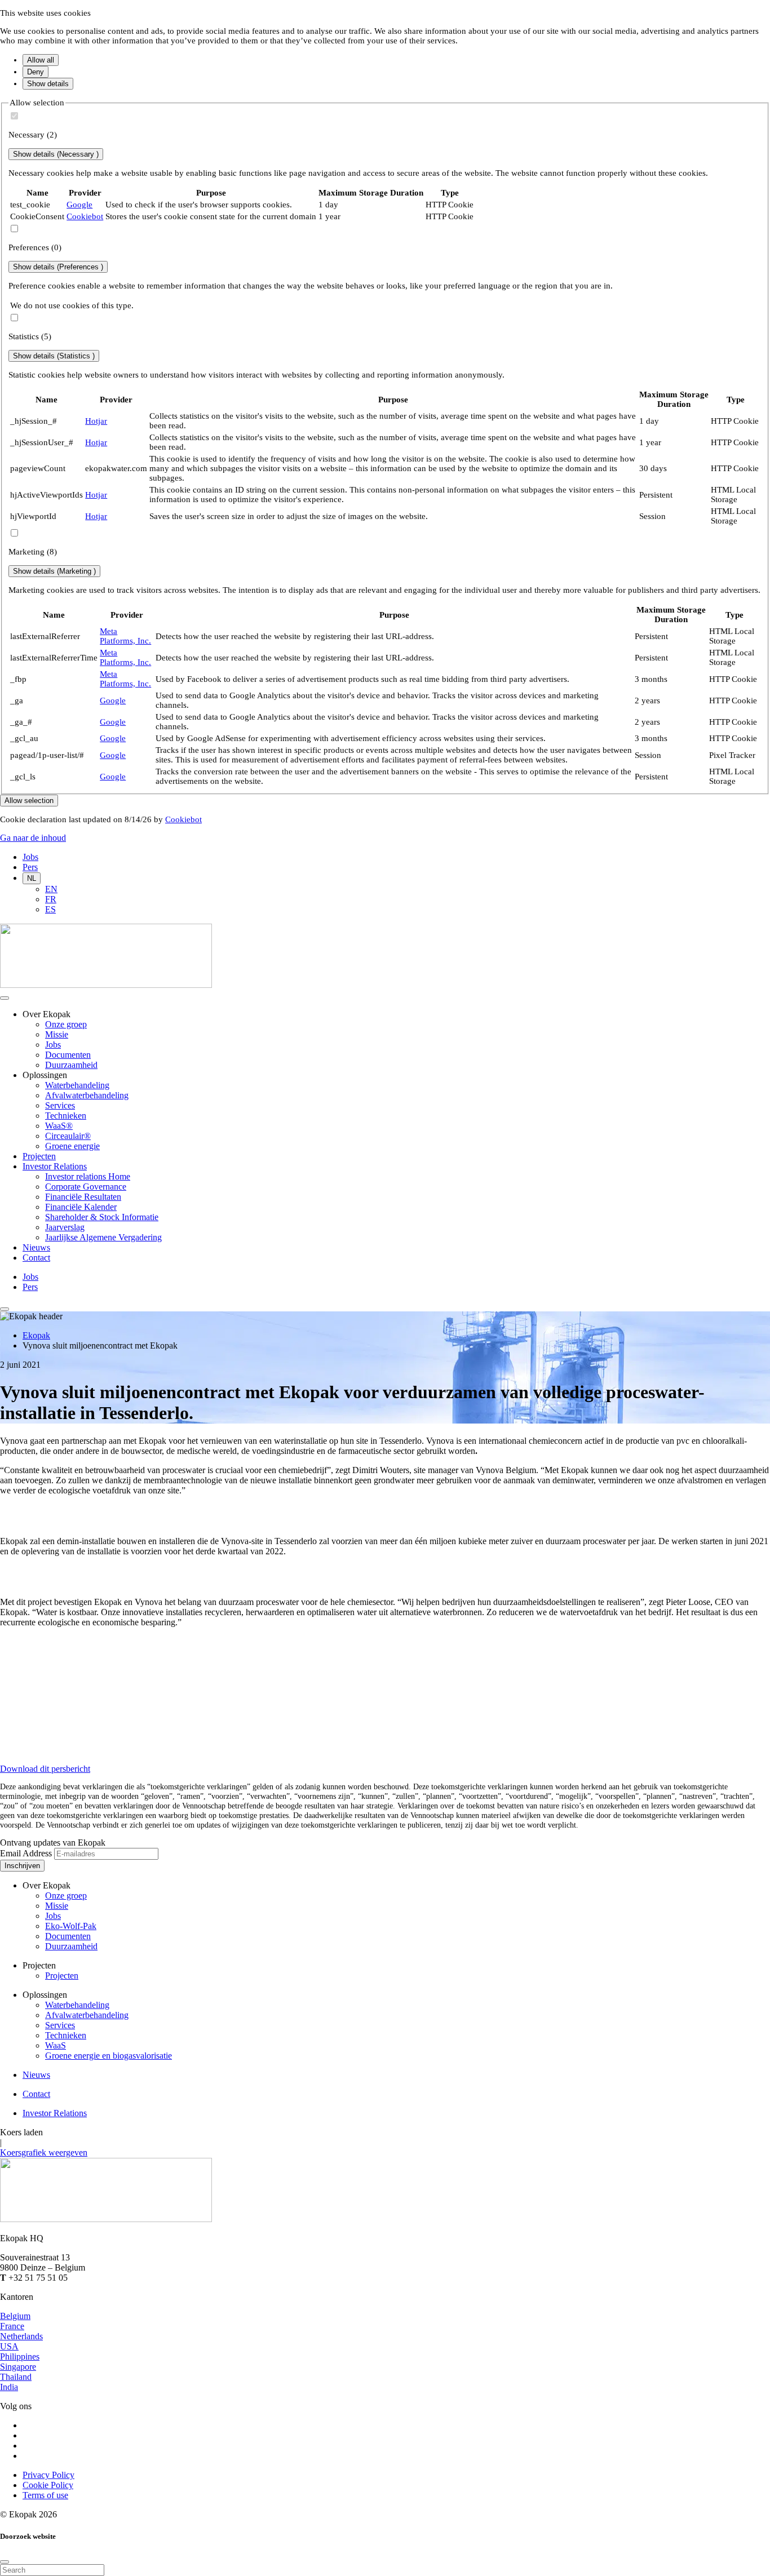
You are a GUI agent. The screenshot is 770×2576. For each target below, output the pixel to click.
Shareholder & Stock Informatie (102, 1217)
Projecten (39, 1156)
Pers (30, 867)
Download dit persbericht (45, 1769)
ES (50, 909)
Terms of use (45, 2495)
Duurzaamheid (71, 1065)
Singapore (18, 2367)
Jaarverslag (65, 1227)
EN (51, 889)
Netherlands (21, 2336)
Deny (36, 72)
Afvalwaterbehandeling (87, 1095)
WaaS (56, 2045)
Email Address (26, 1853)
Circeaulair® (68, 1136)
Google (79, 205)
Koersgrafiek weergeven (44, 2152)
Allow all (41, 60)
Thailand (16, 2377)
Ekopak (36, 1335)
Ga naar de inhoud (33, 838)
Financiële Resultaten (83, 1197)
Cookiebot (85, 216)
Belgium (15, 2316)
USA (9, 2346)
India (9, 2387)
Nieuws (36, 1247)
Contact (36, 1258)
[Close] (5, 2562)
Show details (48, 84)
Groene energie (72, 1146)
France (12, 2326)
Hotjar (96, 421)
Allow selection (29, 801)
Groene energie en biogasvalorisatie (109, 2056)
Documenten (68, 1055)
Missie (57, 1034)
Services (60, 1105)
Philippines (20, 2356)
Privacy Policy (48, 2475)
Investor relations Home (88, 1176)
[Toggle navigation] (5, 1309)
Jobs (30, 857)
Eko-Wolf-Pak (71, 1926)
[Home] (106, 985)
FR (51, 899)
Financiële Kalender (81, 1207)
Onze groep (66, 1024)
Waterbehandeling (77, 1085)
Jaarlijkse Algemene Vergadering (103, 1237)
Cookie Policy (48, 2485)
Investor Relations (55, 1166)
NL (32, 878)
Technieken (66, 1116)
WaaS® (59, 1126)
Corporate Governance (86, 1187)
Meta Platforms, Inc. (125, 636)
